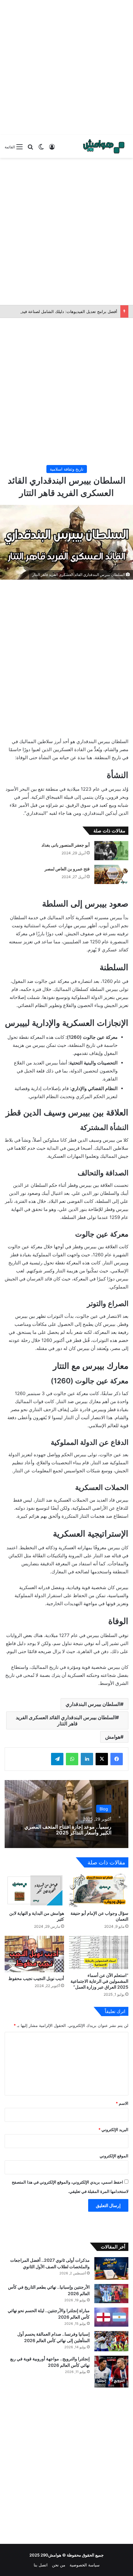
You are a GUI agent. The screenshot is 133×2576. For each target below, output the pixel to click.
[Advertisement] (66, 66)
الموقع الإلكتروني (114, 2156)
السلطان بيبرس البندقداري (93, 1704)
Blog (104, 1808)
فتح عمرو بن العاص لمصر (67, 869)
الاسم (122, 2103)
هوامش (113, 1737)
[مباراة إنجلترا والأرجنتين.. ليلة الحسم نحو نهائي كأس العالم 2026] (111, 2317)
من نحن (59, 2565)
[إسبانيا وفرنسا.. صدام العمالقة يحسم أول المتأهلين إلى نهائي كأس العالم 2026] (111, 2341)
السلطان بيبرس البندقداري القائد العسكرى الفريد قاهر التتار (66, 1720)
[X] (102, 1759)
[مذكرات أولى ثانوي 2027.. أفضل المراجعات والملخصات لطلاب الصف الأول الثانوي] (111, 2268)
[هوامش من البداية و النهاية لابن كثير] (34, 1890)
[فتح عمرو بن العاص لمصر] (111, 874)
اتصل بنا (41, 2565)
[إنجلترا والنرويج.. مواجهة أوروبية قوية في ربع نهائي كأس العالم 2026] (111, 2372)
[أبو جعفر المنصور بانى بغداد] (111, 851)
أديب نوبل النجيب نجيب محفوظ (36, 1978)
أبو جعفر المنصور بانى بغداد (66, 845)
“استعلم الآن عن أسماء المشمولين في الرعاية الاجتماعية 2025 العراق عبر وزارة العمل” (99, 1981)
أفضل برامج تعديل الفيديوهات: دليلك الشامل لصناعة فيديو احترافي (60, 311)
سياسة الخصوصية (85, 2565)
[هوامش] (104, 146)
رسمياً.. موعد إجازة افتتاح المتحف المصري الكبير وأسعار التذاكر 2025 (68, 1829)
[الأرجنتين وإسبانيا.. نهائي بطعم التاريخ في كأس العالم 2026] (111, 2294)
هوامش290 (51, 2555)
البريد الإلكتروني (113, 2130)
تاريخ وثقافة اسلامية (67, 469)
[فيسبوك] (117, 1759)
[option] (66, 1814)
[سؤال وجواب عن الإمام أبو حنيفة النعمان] (99, 1890)
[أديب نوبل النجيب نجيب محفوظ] (34, 1954)
